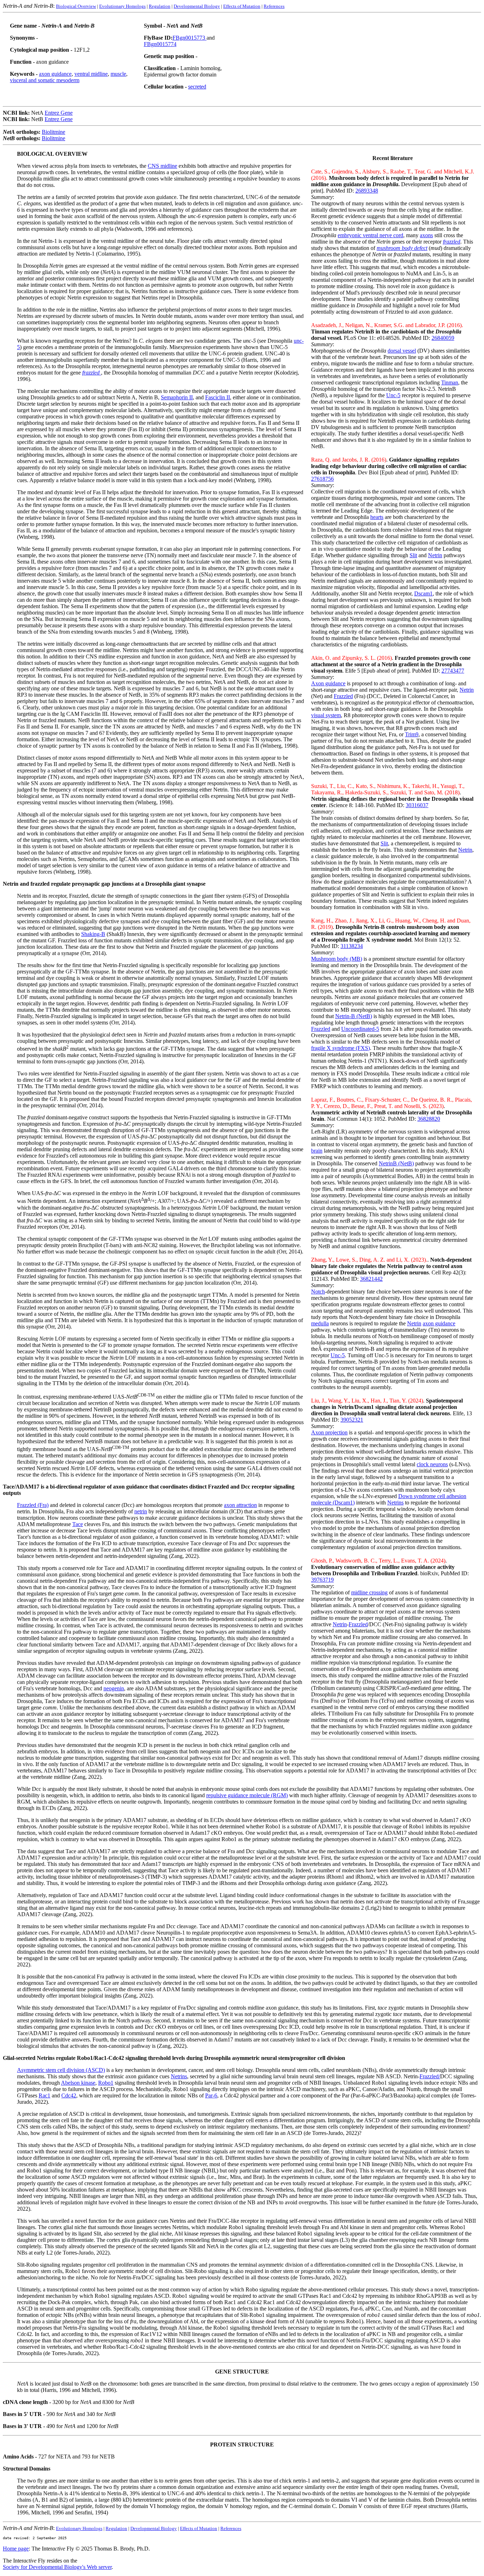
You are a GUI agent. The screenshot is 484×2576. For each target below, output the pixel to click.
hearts (377, 517)
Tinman (450, 382)
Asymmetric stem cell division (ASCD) (61, 2070)
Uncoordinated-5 (360, 1029)
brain (317, 1151)
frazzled (92, 373)
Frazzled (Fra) (33, 1505)
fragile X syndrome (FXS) (341, 1048)
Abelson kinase (78, 2083)
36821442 (371, 1279)
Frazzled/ (430, 2076)
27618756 (322, 479)
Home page (16, 2549)
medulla (320, 1323)
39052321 (352, 1420)
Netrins (395, 1503)
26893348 (367, 191)
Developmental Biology (197, 6)
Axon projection (329, 1432)
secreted (197, 87)
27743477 (453, 671)
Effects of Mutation (242, 6)
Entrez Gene (59, 113)
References (274, 6)
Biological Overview (76, 6)
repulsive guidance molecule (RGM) (247, 1795)
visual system (326, 715)
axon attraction (240, 1505)
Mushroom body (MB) (337, 959)
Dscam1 (423, 593)
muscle (118, 74)
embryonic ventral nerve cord (370, 235)
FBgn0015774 (160, 44)
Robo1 (106, 2083)
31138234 (352, 946)
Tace (78, 1524)
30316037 (417, 805)
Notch (318, 1292)
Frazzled (343, 696)
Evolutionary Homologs (122, 6)
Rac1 (44, 2095)
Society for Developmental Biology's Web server (57, 2567)
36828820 (429, 1119)
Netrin (435, 555)
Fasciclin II (218, 397)
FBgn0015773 (190, 38)
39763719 (322, 1580)
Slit (413, 555)
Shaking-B (93, 934)
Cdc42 (69, 2095)
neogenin (114, 1688)
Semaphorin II (177, 397)
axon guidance (55, 74)
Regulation (160, 6)
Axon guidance (328, 683)
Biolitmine (54, 132)
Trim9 (412, 734)
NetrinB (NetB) (396, 1163)
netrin (141, 1511)
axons (426, 235)
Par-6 (211, 2095)
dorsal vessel (402, 351)
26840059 (443, 338)
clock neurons (432, 1464)
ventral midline (91, 74)
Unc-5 (393, 395)
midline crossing (369, 1592)
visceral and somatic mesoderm (45, 80)
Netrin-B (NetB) (354, 1016)
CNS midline (162, 166)
